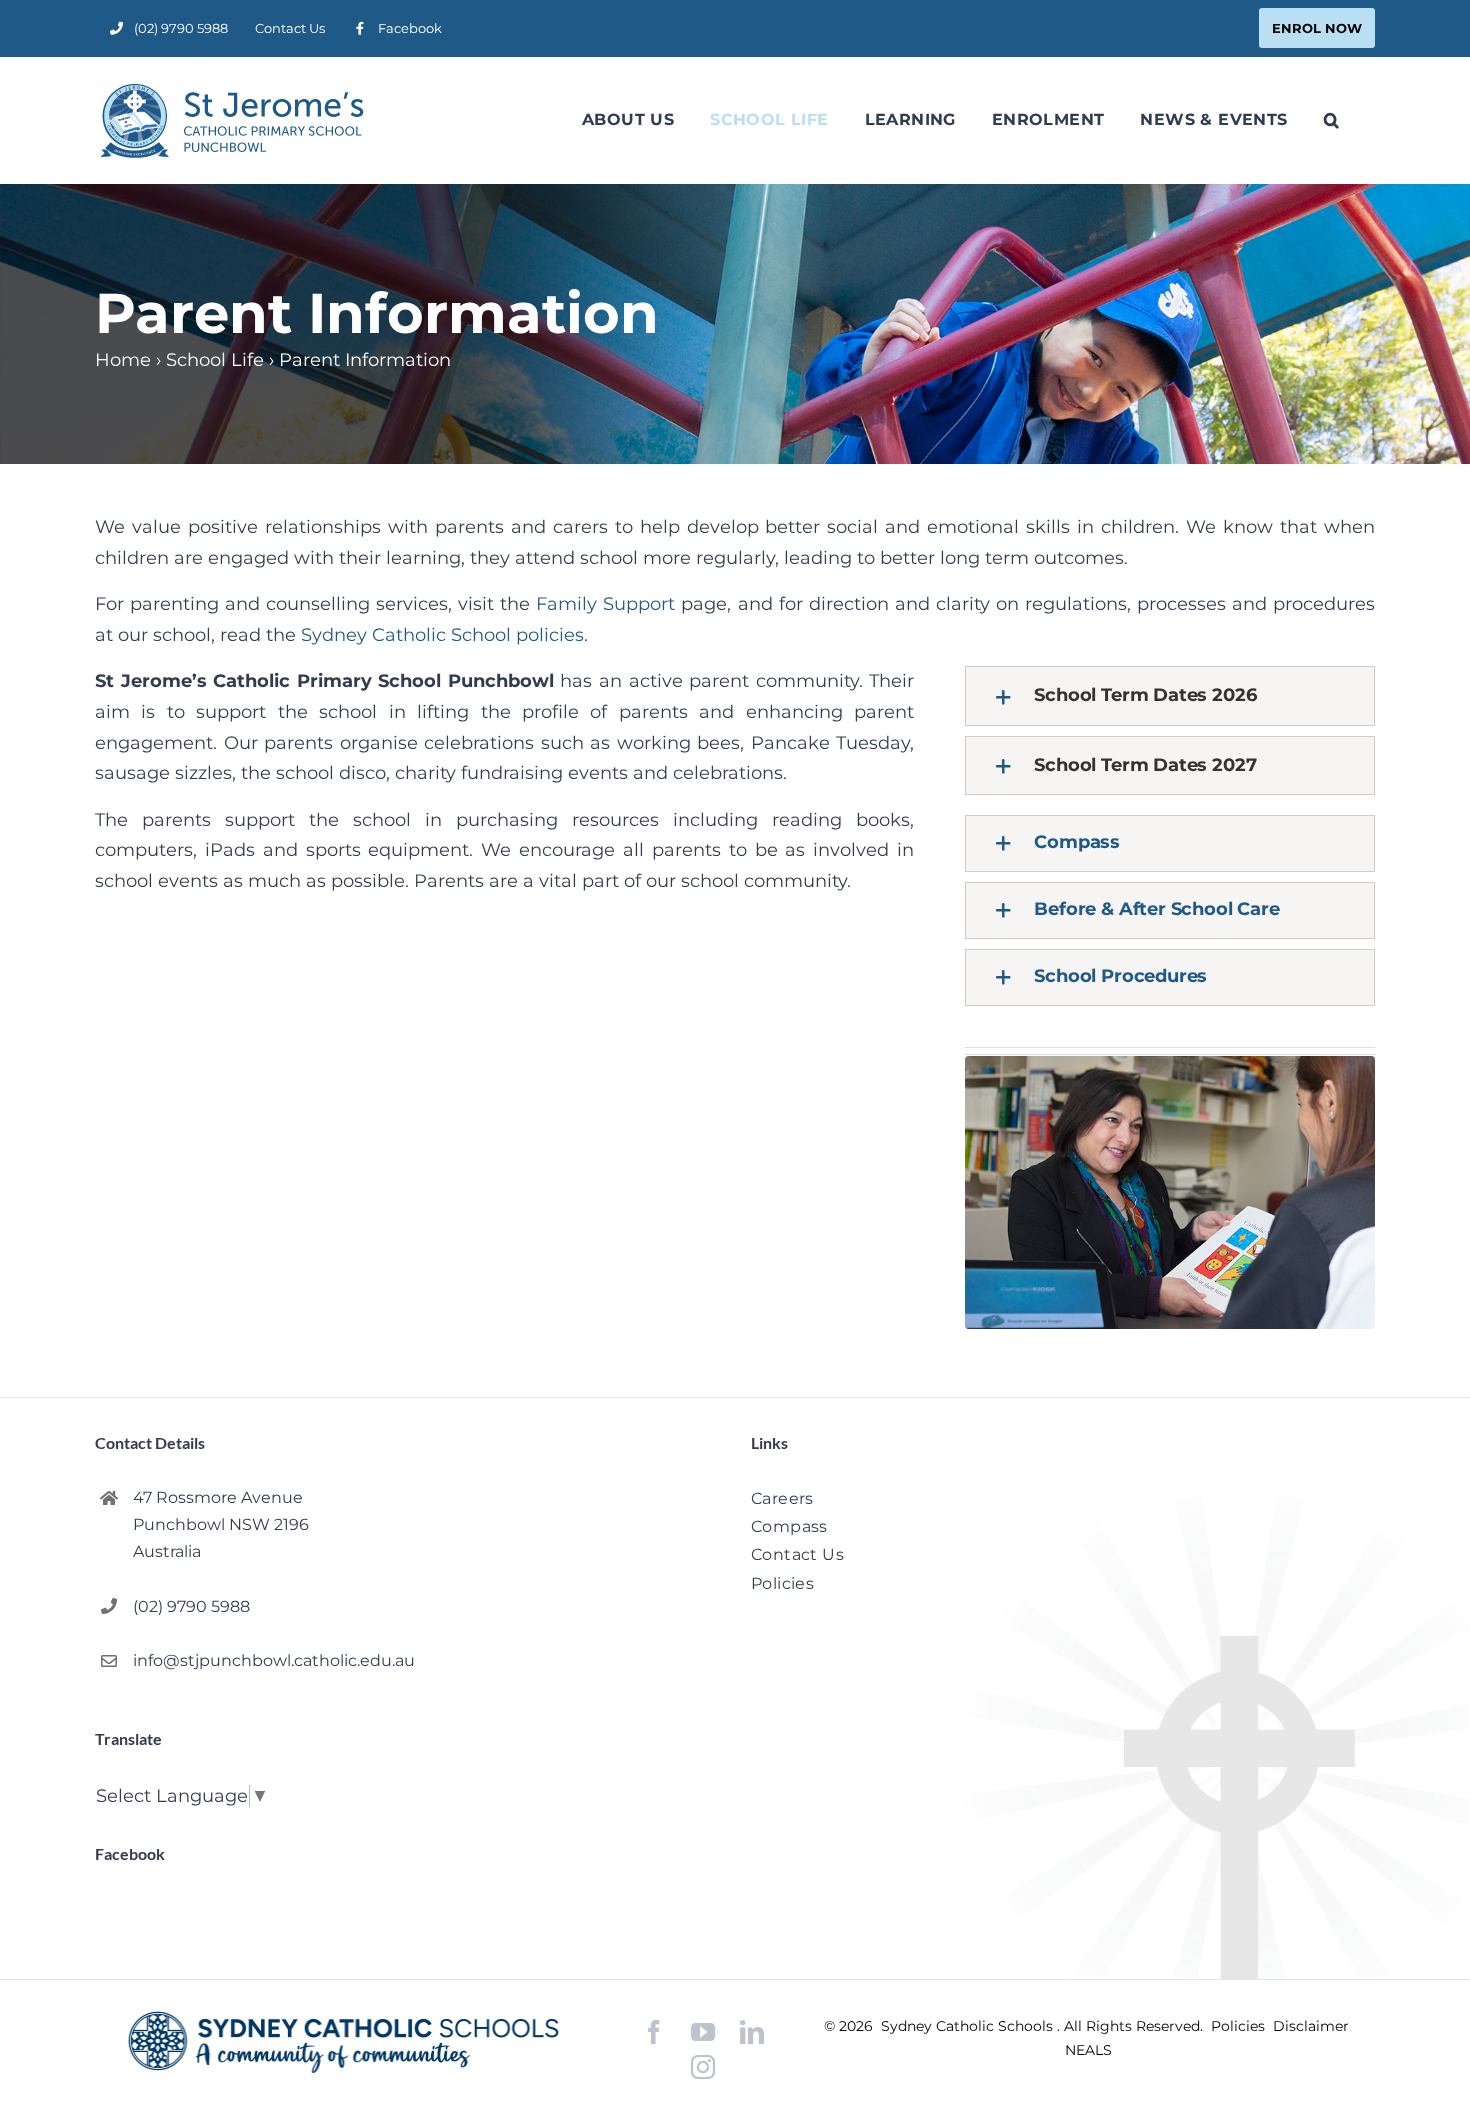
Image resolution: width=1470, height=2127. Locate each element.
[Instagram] (703, 2067)
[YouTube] (703, 2032)
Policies (1240, 2026)
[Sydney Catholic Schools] (343, 2042)
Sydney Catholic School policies (442, 635)
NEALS (1088, 2050)
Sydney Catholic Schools (969, 2026)
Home (123, 360)
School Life (215, 360)
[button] (1331, 120)
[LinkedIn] (752, 2032)
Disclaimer (1311, 2026)
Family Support (605, 604)
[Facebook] (654, 2032)
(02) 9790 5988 (191, 1606)
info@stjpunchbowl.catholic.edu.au (274, 1660)
